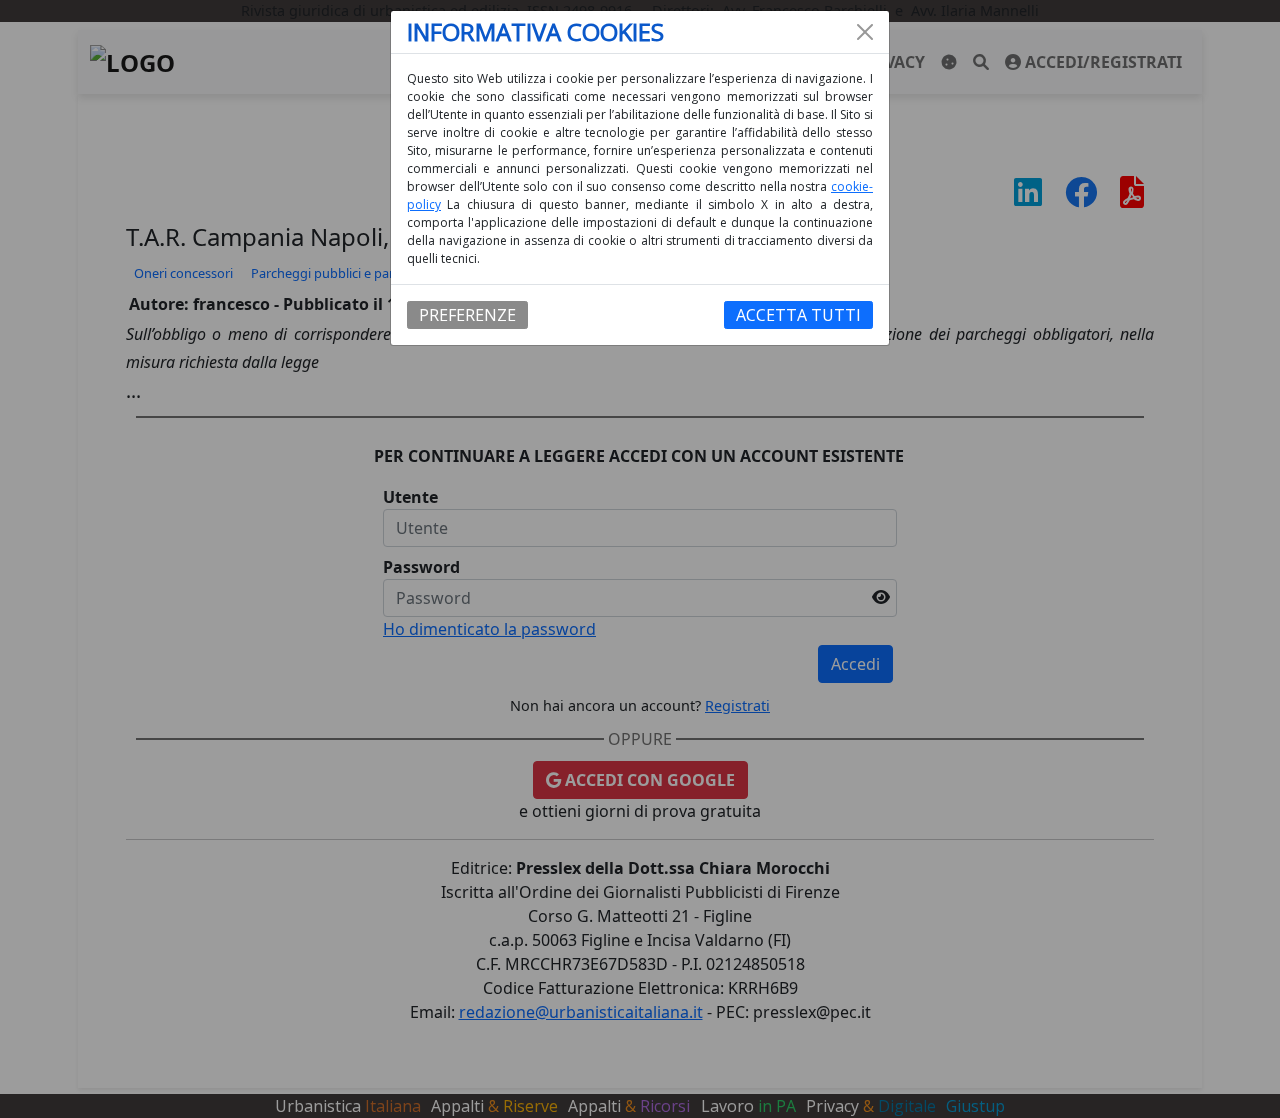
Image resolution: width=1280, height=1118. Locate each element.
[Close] (865, 32)
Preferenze (467, 315)
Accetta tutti (798, 315)
